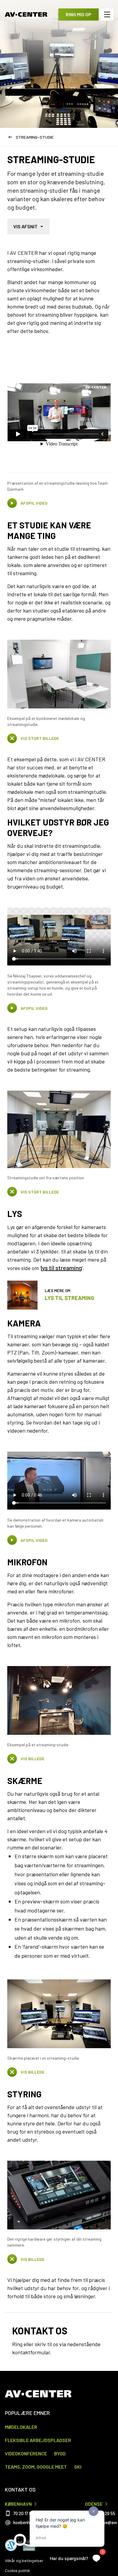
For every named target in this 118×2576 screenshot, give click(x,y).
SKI (78, 2467)
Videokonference (26, 2453)
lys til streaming (61, 1268)
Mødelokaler (21, 2427)
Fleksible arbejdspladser (38, 2440)
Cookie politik (17, 2570)
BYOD (60, 2453)
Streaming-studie (35, 137)
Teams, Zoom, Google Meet (36, 2467)
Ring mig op (79, 14)
